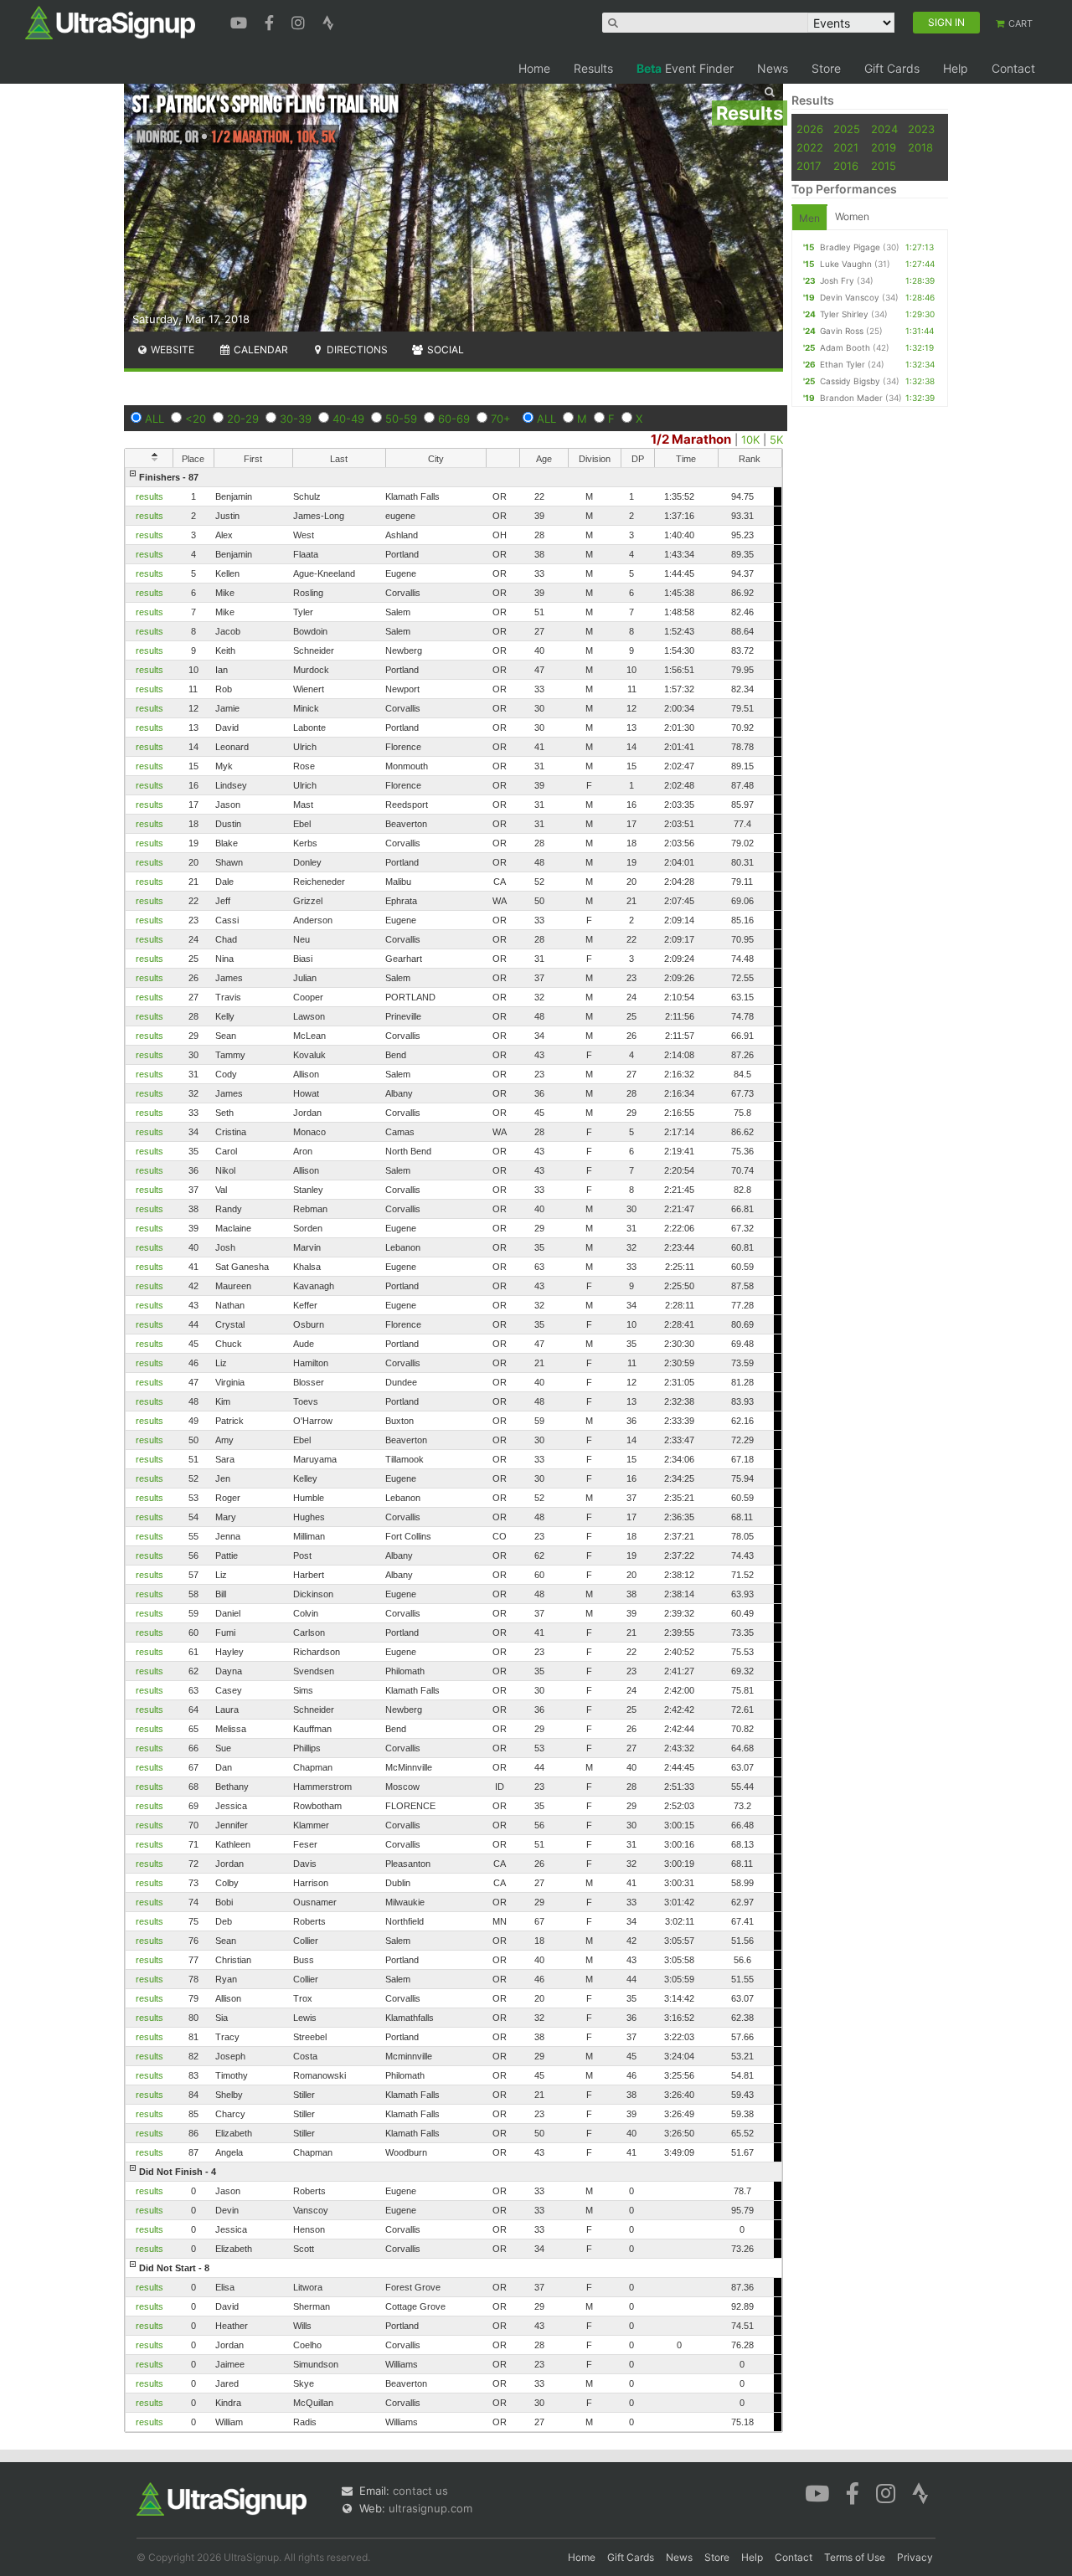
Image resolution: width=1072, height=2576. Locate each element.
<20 (196, 419)
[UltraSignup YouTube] (241, 21)
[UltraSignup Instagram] (300, 21)
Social (444, 350)
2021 (846, 147)
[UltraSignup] (110, 22)
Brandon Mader (851, 398)
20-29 (243, 419)
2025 (847, 129)
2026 (810, 129)
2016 (846, 166)
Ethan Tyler (843, 364)
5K (776, 440)
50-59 (401, 419)
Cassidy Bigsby (850, 381)
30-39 (296, 419)
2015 (884, 166)
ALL (155, 419)
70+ (501, 419)
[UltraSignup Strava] (328, 21)
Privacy (915, 2557)
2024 (884, 129)
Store (826, 68)
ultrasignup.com (430, 2508)
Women (852, 216)
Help (956, 68)
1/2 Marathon (691, 439)
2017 (809, 166)
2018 (920, 147)
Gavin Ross (842, 331)
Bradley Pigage (850, 247)
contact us (420, 2491)
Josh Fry (837, 280)
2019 (884, 147)
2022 (810, 147)
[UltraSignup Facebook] (271, 21)
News (773, 68)
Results (593, 68)
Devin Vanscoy (850, 297)
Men (809, 218)
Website (171, 350)
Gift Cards (892, 68)
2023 (921, 129)
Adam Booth (845, 347)
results (149, 496)
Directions (356, 350)
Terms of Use (855, 2557)
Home (534, 68)
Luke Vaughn (846, 264)
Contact (1013, 68)
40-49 (348, 419)
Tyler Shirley (844, 314)
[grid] (454, 1450)
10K (750, 440)
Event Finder (685, 68)
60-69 (454, 419)
